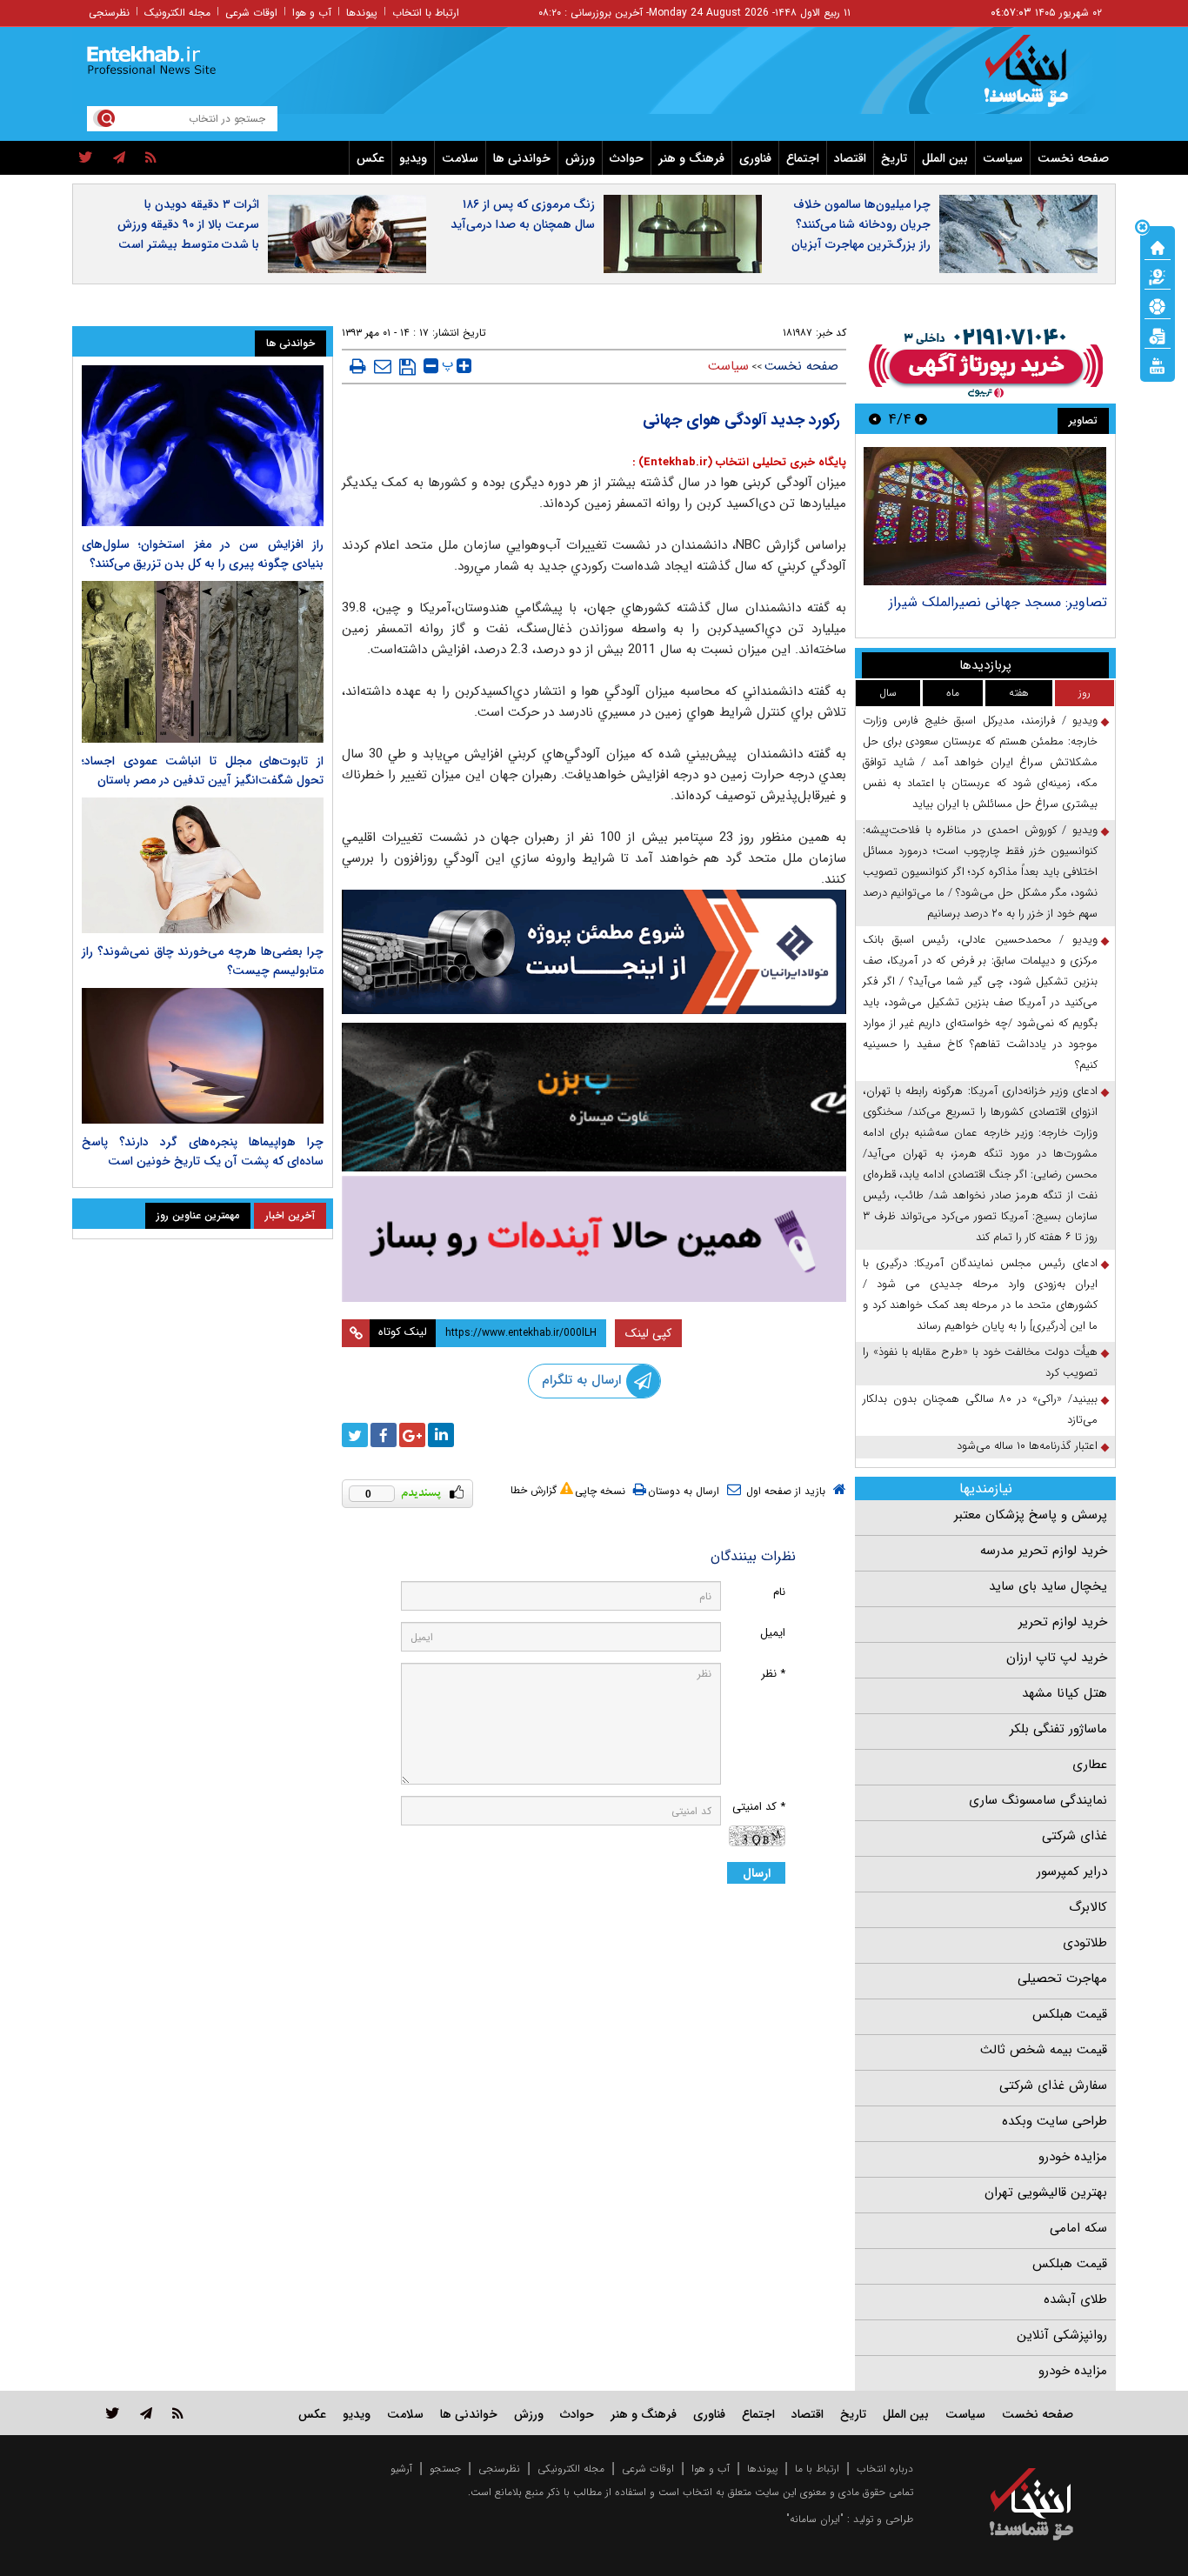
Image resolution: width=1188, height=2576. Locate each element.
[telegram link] (146, 2413)
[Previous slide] (921, 419)
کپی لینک (648, 1333)
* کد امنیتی (759, 1807)
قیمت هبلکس (1070, 2014)
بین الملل (945, 158)
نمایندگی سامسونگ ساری (1038, 1800)
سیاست (1003, 158)
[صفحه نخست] (1158, 246)
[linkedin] (441, 1435)
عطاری (1090, 1765)
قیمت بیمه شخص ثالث (1044, 2050)
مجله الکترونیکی (571, 2469)
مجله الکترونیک (177, 13)
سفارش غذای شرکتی (1053, 2085)
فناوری (755, 158)
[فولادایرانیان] (594, 952)
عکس (370, 158)
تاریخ (894, 158)
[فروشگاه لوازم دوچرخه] (594, 1097)
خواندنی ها (522, 158)
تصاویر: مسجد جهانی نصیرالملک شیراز (998, 602)
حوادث (627, 158)
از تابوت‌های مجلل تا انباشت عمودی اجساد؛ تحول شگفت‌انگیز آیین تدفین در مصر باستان (203, 771)
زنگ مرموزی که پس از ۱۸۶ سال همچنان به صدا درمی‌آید (523, 214)
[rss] (151, 158)
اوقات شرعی (251, 13)
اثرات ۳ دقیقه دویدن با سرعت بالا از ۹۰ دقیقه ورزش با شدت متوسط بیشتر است (188, 224)
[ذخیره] (407, 367)
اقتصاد (850, 158)
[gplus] (412, 1435)
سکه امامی (1078, 2228)
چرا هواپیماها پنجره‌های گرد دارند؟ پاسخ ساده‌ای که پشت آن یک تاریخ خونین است (203, 1151)
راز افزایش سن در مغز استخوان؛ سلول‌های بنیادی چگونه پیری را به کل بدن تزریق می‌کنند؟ (203, 554)
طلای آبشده (1075, 2299)
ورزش (580, 158)
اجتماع (803, 158)
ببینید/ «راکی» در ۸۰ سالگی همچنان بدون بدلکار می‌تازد (980, 1409)
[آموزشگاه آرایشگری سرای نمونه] (594, 1239)
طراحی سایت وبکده (1055, 2121)
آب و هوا (312, 13)
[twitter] (86, 158)
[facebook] (384, 1435)
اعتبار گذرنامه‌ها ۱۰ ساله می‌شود (1027, 1446)
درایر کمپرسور (1072, 1872)
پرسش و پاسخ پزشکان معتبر (1031, 1515)
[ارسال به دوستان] (383, 366)
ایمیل (773, 1633)
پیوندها (362, 13)
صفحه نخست (1073, 158)
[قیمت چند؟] (1158, 276)
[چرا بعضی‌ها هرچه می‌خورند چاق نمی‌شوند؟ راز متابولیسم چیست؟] (203, 865)
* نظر (773, 1674)
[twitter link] (113, 2413)
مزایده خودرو (1073, 2157)
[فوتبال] (1158, 305)
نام (779, 1592)
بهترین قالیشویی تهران (1046, 2192)
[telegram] (119, 158)
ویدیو (413, 158)
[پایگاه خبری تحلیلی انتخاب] (1040, 79)
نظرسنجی (109, 13)
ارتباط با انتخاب (426, 13)
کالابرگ (1088, 1907)
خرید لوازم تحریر (1063, 1622)
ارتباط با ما (817, 2469)
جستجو (445, 2469)
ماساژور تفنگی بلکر (1058, 1729)
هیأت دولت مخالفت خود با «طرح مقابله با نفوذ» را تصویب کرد (980, 1362)
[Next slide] (875, 419)
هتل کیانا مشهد (1065, 1693)
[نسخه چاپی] (358, 366)
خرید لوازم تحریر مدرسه (1044, 1551)
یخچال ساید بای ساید (1048, 1586)
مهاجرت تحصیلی (1062, 1979)
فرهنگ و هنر (691, 158)
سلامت (460, 158)
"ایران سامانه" (815, 2519)
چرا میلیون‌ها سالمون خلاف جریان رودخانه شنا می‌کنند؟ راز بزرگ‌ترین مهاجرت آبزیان (861, 224)
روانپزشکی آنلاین (1062, 2335)
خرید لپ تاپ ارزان (1057, 1658)
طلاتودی (1085, 1943)
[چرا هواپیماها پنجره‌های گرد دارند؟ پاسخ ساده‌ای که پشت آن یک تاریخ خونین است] (203, 1056)
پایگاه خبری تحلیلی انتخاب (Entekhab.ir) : (739, 462)
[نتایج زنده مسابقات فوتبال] (1158, 364)
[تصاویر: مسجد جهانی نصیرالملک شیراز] (985, 516)
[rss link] (178, 2413)
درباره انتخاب (885, 2469)
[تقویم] (1158, 335)
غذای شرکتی (1075, 1836)
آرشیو (401, 2469)
